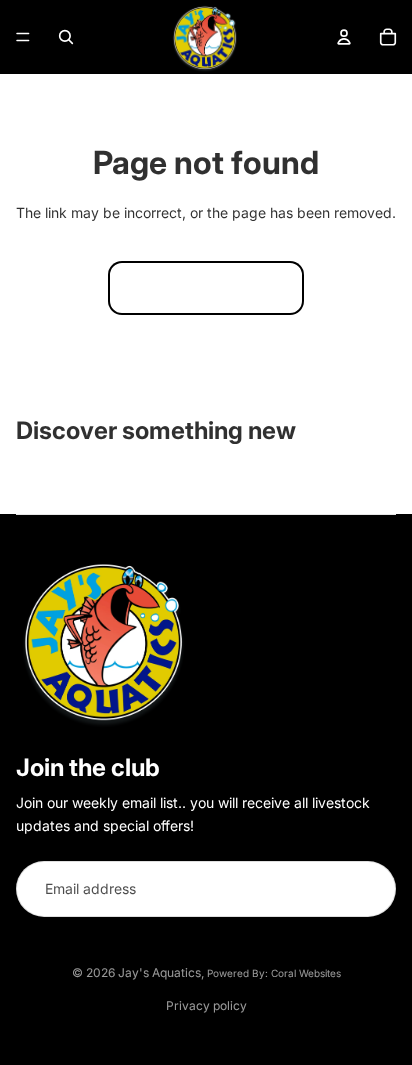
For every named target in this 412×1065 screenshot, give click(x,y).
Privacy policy (206, 1005)
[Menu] (23, 37)
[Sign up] (368, 889)
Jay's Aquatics (159, 972)
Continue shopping (206, 287)
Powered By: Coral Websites (274, 973)
